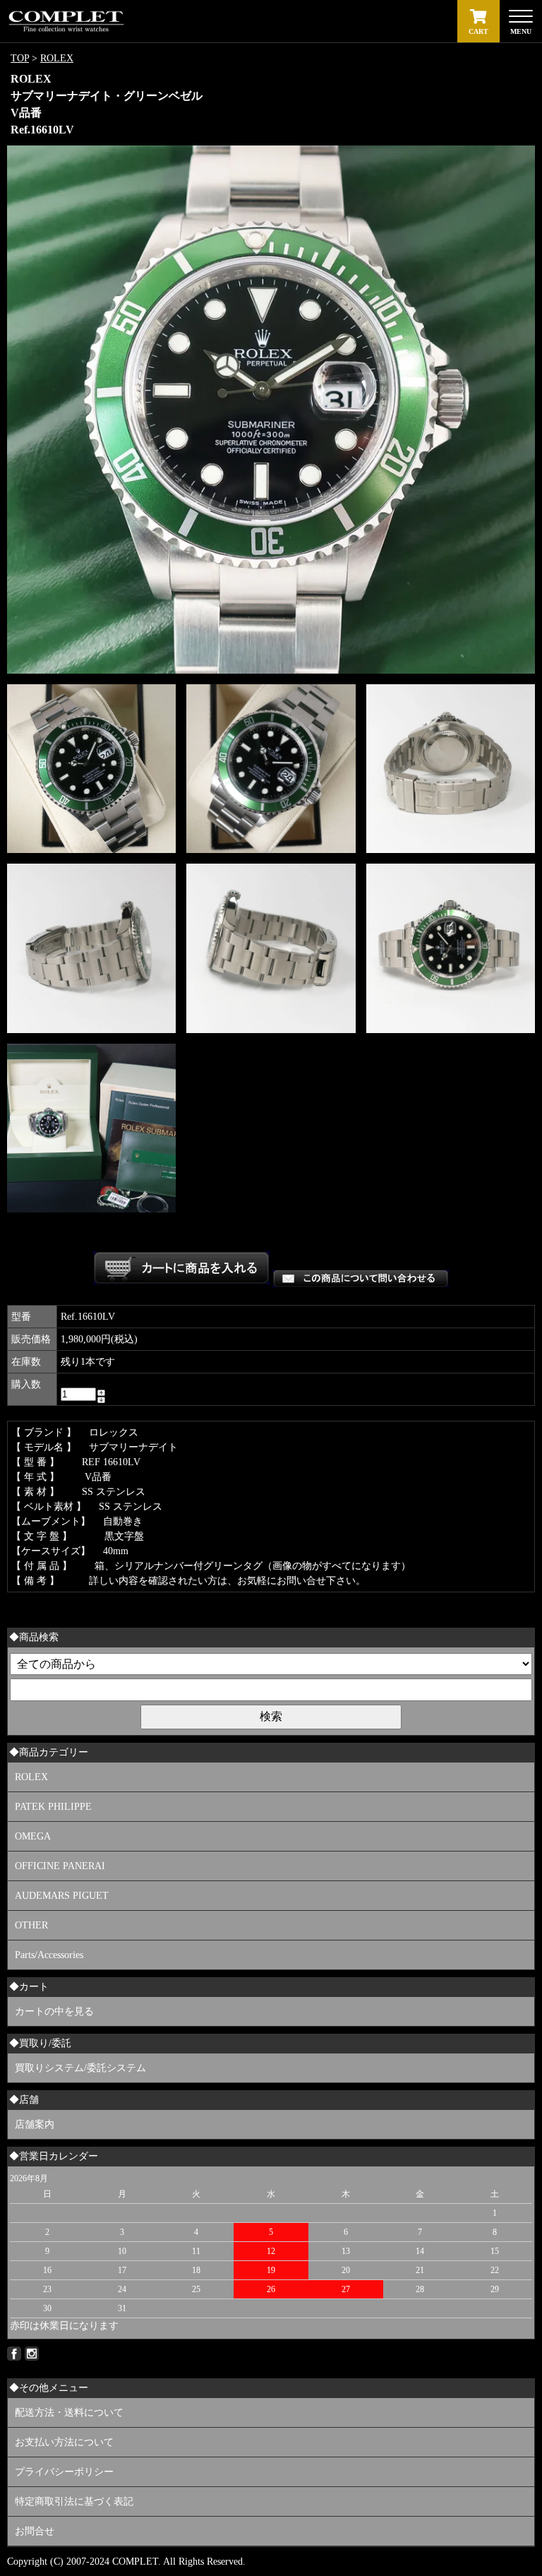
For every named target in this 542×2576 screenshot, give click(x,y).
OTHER (31, 1925)
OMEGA (33, 1836)
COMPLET (135, 2562)
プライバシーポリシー (64, 2472)
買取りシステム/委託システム (80, 2068)
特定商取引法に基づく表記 (74, 2502)
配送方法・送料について (69, 2413)
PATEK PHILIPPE (53, 1807)
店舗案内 (35, 2124)
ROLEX (57, 58)
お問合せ (35, 2531)
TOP (20, 58)
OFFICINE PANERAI (60, 1866)
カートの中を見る (54, 2011)
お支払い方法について (64, 2442)
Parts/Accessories (49, 1955)
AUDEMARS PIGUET (62, 1896)
